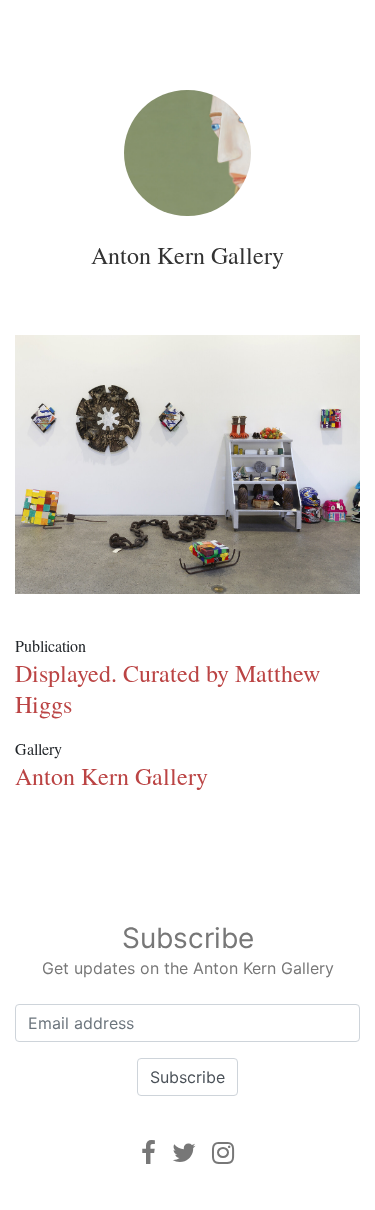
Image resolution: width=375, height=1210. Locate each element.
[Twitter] (184, 1152)
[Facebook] (148, 1152)
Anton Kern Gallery (187, 255)
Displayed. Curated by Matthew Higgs (167, 688)
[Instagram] (223, 1152)
